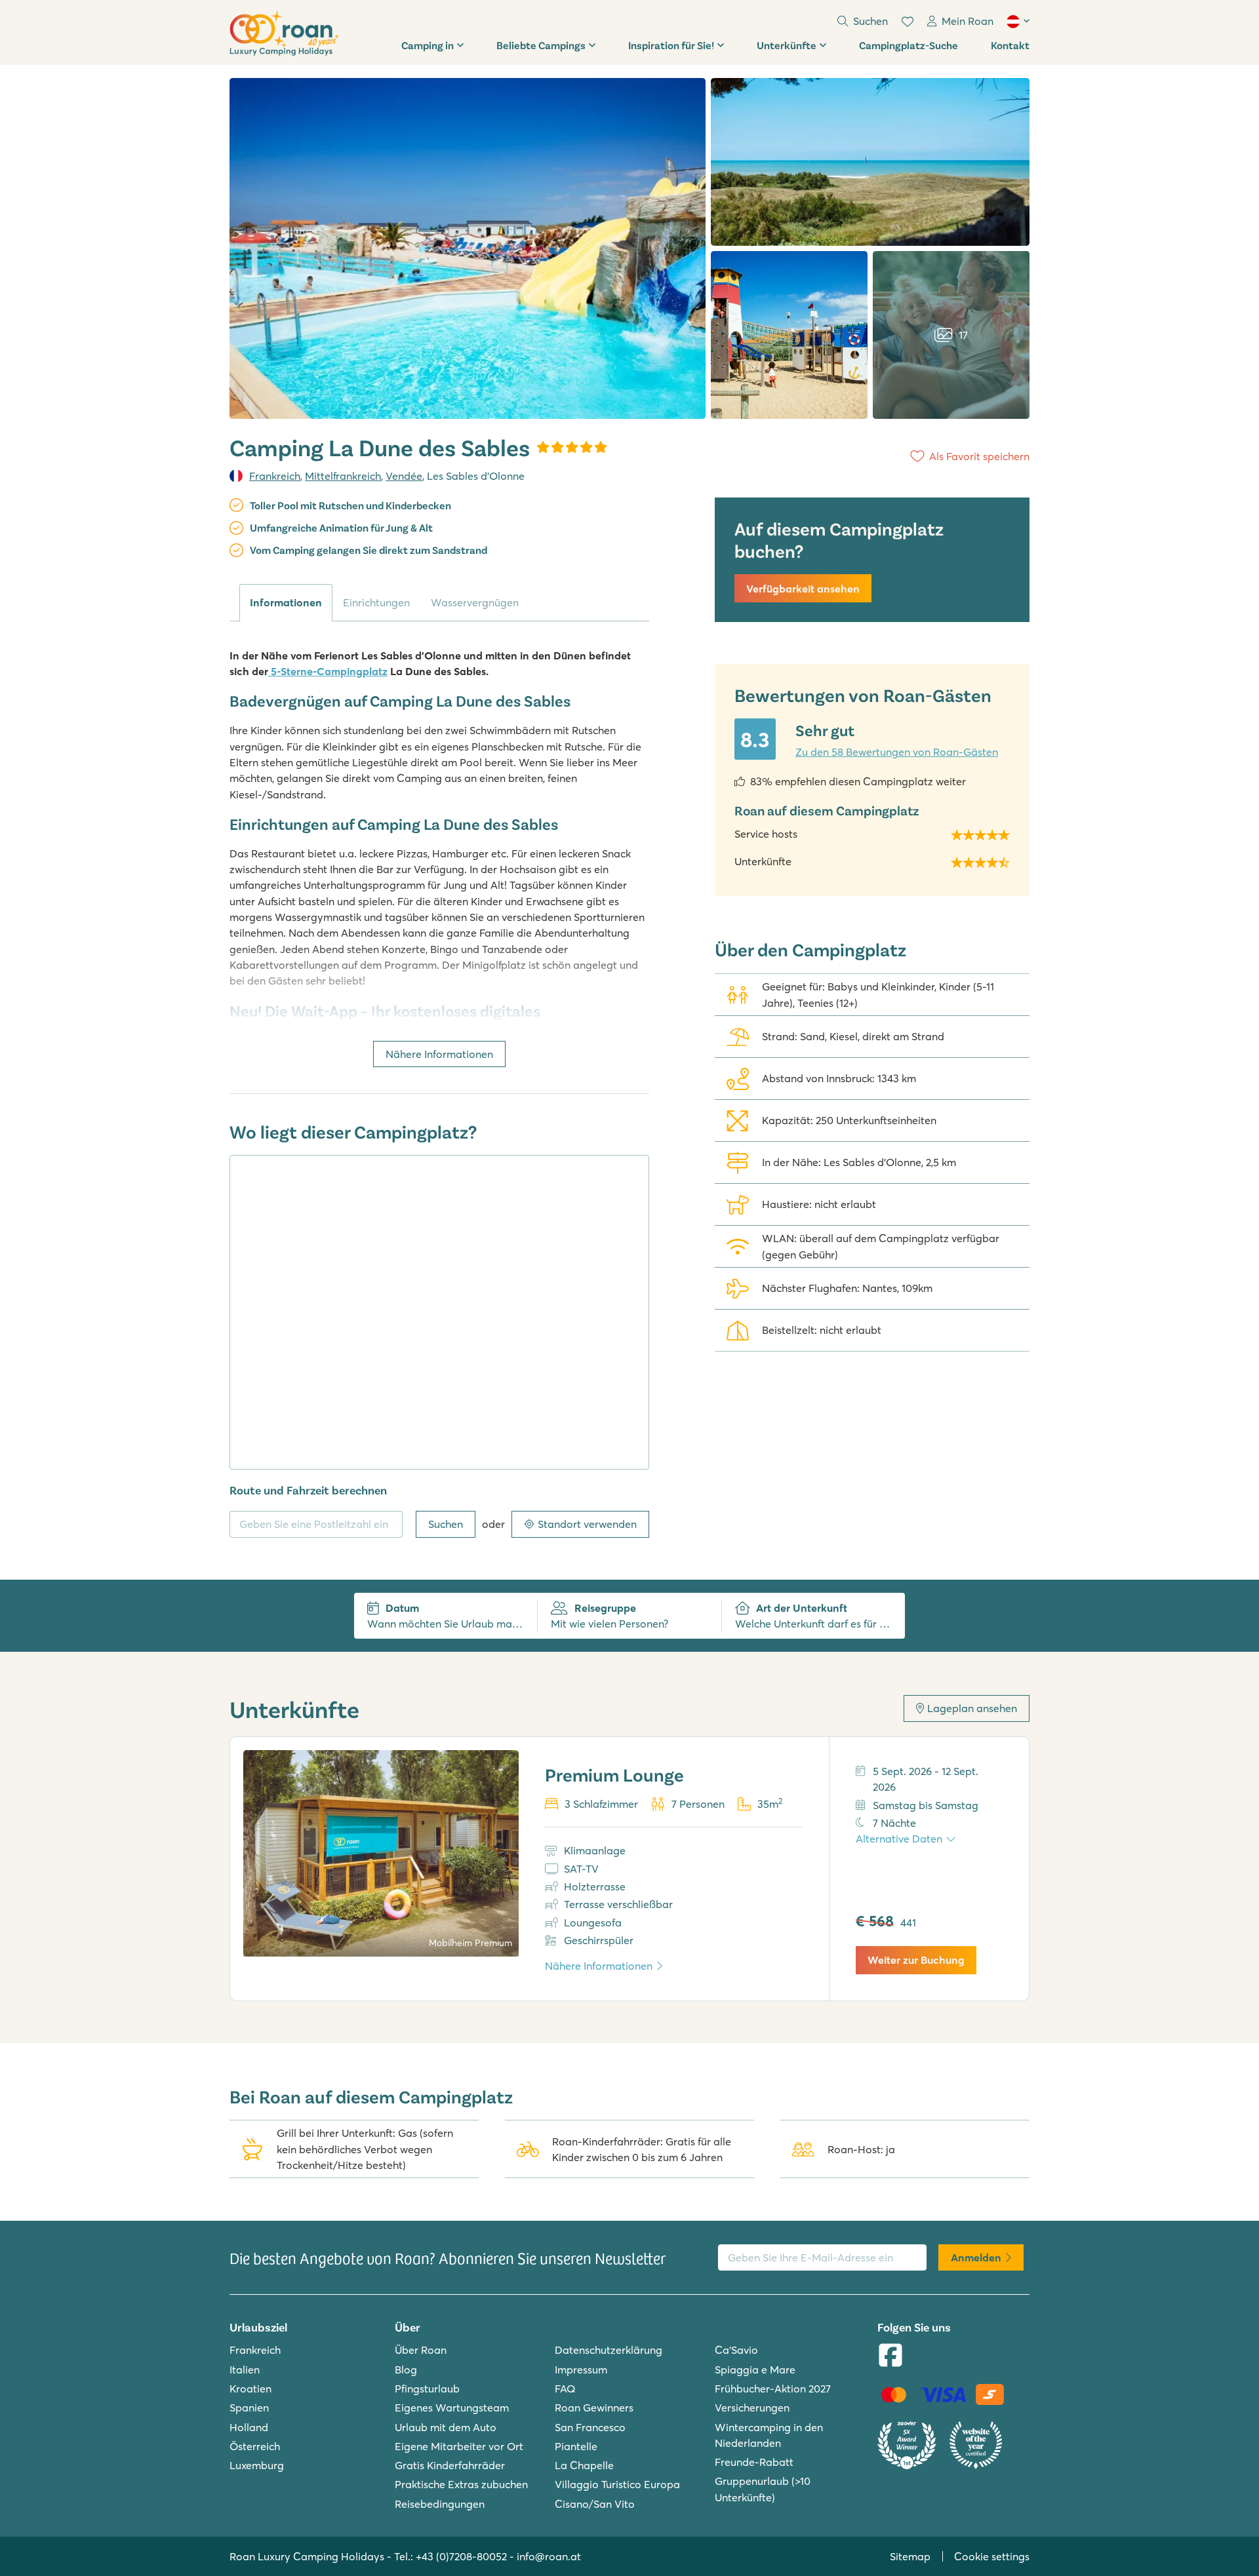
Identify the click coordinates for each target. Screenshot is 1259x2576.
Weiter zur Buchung (916, 1960)
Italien (245, 2370)
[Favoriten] (908, 22)
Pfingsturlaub (427, 2389)
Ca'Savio (736, 2350)
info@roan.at (549, 2556)
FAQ (565, 2389)
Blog (406, 2370)
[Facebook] (890, 2356)
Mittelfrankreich (343, 476)
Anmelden (976, 2257)
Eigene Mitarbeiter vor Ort (459, 2446)
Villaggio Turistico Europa (617, 2484)
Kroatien (250, 2389)
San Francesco (590, 2427)
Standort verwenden (587, 1524)
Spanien (249, 2408)
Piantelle (576, 2446)
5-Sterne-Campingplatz (328, 671)
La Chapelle (584, 2465)
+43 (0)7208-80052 (461, 2556)
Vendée (404, 476)
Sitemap (910, 2556)
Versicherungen (752, 2408)
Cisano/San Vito (595, 2504)
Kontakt (1010, 45)
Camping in (428, 45)
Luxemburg (257, 2465)
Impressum (581, 2370)
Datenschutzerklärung (609, 2350)
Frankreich (275, 476)
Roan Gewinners (594, 2408)
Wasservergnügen (475, 602)
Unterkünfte (787, 45)
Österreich (255, 2446)
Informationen (286, 602)
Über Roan (421, 2350)
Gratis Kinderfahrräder (450, 2465)
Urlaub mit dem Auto (446, 2427)
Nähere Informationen (439, 1054)
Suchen (446, 1524)
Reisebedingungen (440, 2504)
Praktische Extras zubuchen (461, 2484)
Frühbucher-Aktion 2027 (773, 2389)
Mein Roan (968, 21)
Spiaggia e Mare (755, 2370)
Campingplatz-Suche (909, 45)
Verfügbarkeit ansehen (803, 589)
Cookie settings (992, 2556)
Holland (249, 2427)
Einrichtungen (376, 602)
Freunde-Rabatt (754, 2462)
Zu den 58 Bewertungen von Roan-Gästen (897, 752)
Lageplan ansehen (972, 1708)
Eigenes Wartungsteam (452, 2408)
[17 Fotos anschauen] (468, 248)
